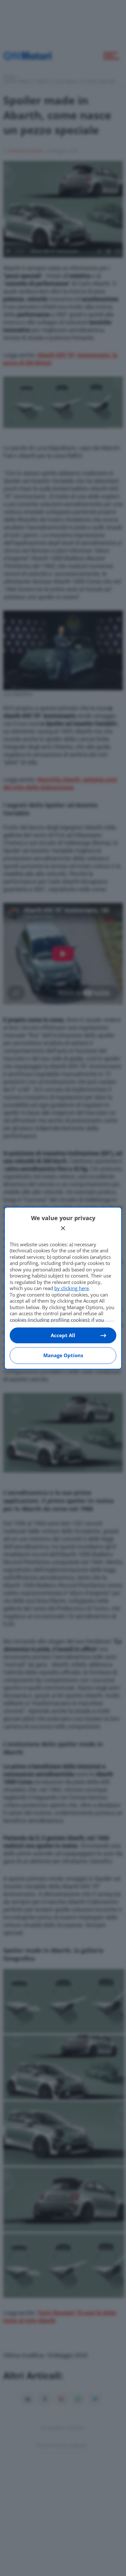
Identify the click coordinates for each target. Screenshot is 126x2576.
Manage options (63, 1355)
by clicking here (72, 1288)
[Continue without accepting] (63, 1228)
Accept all (63, 1335)
